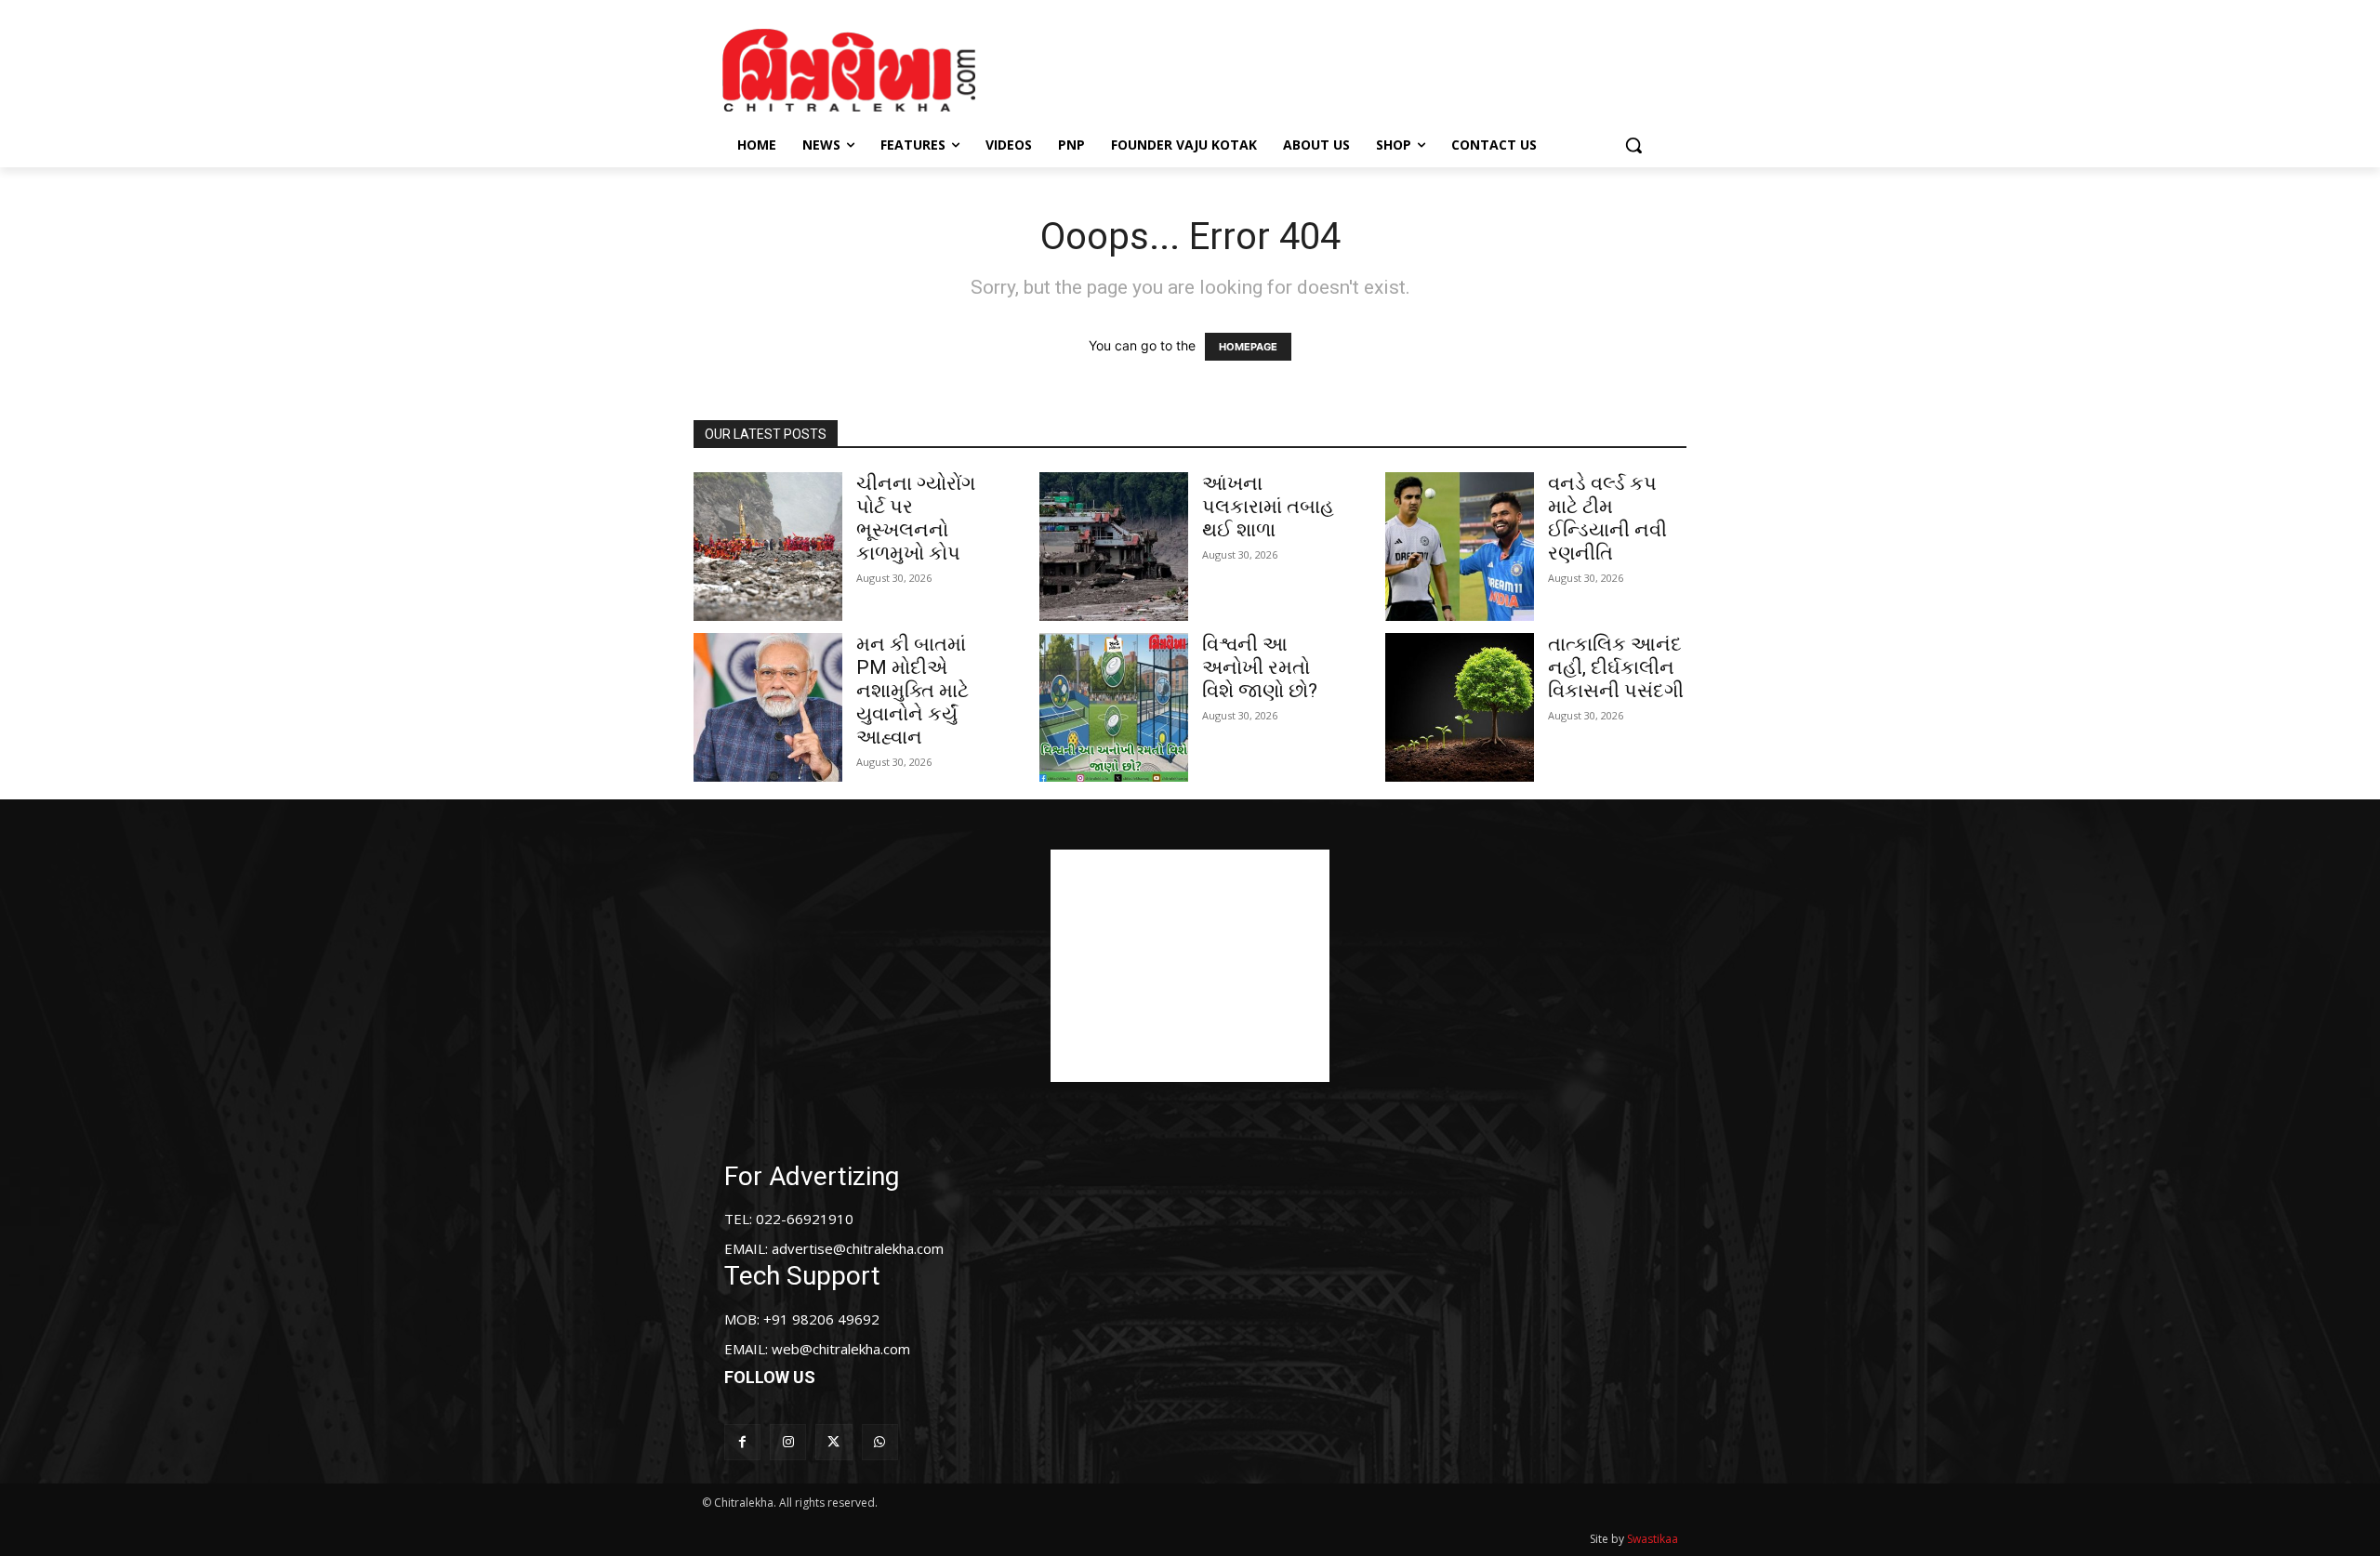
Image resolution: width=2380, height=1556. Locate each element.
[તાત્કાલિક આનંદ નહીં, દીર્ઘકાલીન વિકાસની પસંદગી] (1460, 707)
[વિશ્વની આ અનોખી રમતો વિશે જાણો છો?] (1114, 707)
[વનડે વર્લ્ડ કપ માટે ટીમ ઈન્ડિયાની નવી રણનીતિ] (1460, 547)
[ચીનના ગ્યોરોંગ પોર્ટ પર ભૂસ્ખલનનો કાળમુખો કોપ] (768, 547)
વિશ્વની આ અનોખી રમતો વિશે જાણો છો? (1260, 667)
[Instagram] (788, 1442)
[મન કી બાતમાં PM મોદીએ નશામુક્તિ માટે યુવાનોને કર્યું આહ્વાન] (768, 707)
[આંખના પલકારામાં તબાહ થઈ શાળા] (1114, 547)
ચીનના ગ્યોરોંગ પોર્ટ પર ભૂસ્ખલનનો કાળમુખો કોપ (916, 518)
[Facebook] (742, 1442)
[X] (833, 1442)
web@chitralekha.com (841, 1349)
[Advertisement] (1347, 68)
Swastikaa (1653, 1539)
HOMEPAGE (1248, 347)
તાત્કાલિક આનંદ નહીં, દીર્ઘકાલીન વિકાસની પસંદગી (1616, 667)
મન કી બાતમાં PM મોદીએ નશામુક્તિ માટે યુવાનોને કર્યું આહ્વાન (912, 691)
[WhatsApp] (880, 1442)
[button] (1633, 145)
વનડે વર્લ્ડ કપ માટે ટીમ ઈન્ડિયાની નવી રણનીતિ (1607, 518)
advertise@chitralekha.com (858, 1248)
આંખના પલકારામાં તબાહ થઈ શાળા (1268, 507)
